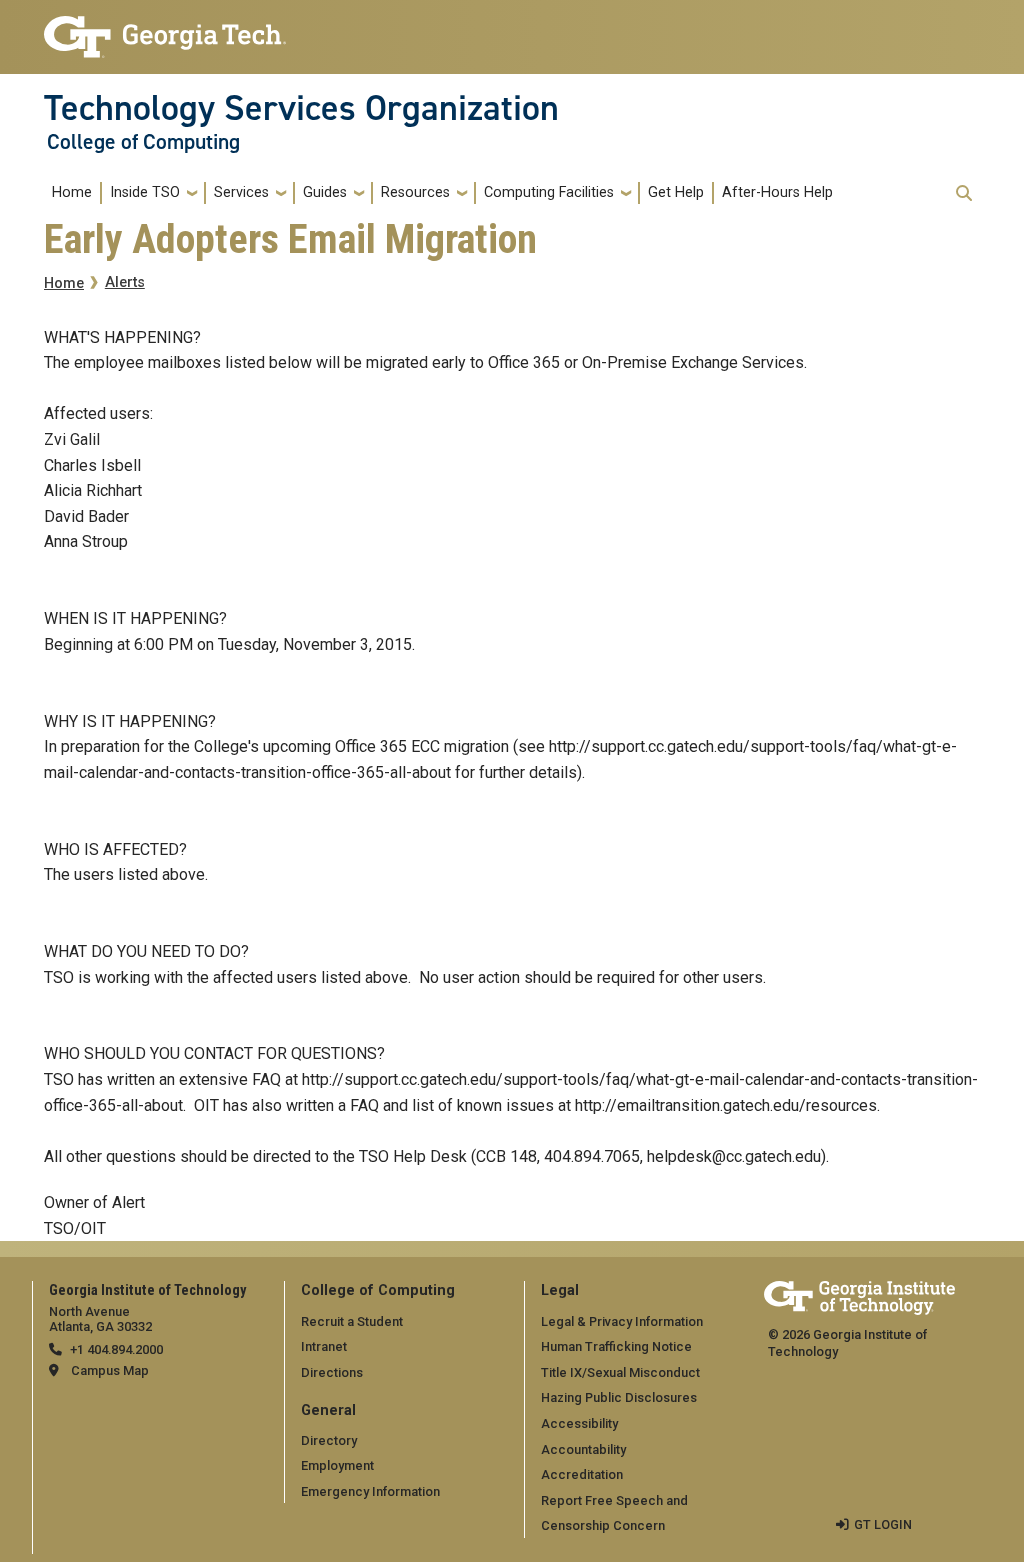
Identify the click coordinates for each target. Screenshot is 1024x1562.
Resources (415, 192)
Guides (325, 192)
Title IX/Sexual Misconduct (620, 1372)
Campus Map (110, 1370)
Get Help (676, 192)
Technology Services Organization (301, 108)
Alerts (125, 282)
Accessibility (579, 1423)
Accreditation (582, 1474)
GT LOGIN (883, 1524)
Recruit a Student (352, 1321)
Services (241, 192)
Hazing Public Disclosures (619, 1397)
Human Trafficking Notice (616, 1346)
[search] (964, 193)
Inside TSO (145, 192)
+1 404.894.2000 (116, 1349)
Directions (332, 1372)
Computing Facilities (549, 192)
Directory (329, 1440)
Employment (337, 1465)
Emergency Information (370, 1491)
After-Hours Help (777, 192)
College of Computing (143, 142)
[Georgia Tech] (859, 1294)
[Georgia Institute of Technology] (165, 28)
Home (72, 192)
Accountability (583, 1449)
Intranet (324, 1346)
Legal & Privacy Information (622, 1321)
